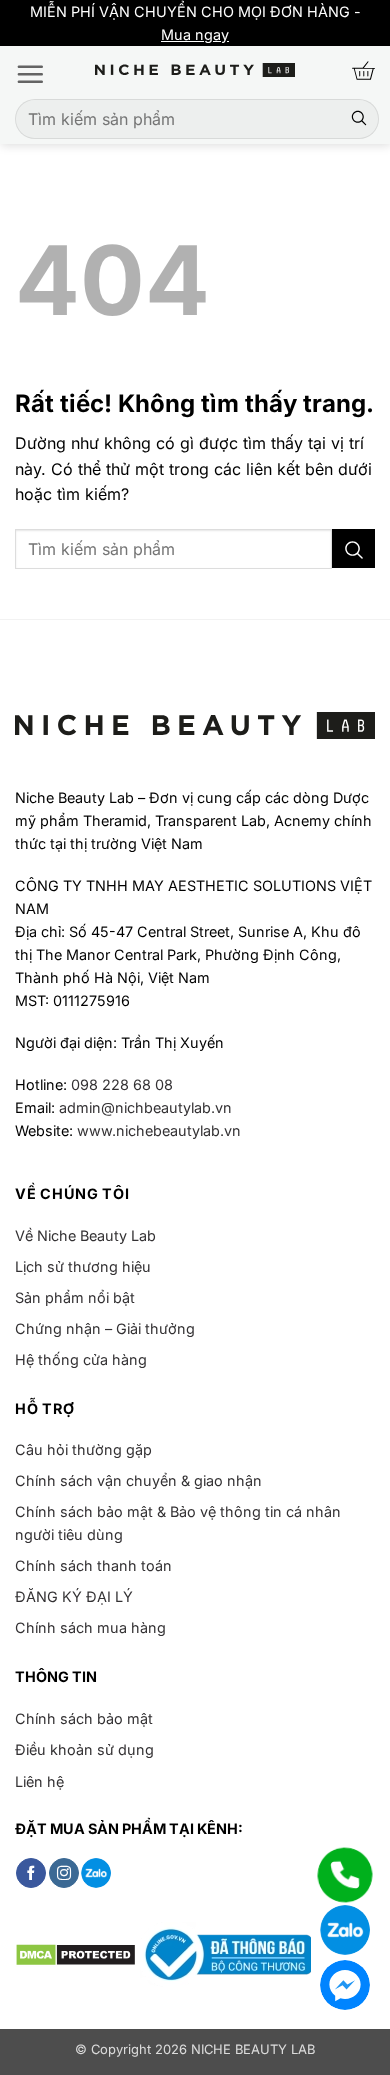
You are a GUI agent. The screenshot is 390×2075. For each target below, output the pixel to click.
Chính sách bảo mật (84, 1718)
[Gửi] (359, 119)
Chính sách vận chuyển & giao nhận (138, 1480)
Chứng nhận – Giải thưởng (105, 1328)
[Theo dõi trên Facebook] (31, 1873)
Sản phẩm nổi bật (75, 1297)
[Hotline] (345, 1875)
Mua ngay (38, 34)
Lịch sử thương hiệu (83, 1266)
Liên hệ (39, 1781)
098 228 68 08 (122, 1084)
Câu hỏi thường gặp (83, 1449)
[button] (30, 74)
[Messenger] (345, 1985)
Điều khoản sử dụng (84, 1749)
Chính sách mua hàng (90, 1627)
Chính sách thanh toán (93, 1565)
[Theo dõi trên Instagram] (64, 1873)
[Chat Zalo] (345, 1930)
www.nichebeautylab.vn (159, 1130)
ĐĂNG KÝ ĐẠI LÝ (74, 1596)
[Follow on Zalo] (96, 1873)
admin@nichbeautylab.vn (145, 1107)
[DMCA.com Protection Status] (75, 1953)
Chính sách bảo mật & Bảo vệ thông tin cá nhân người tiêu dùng (178, 1523)
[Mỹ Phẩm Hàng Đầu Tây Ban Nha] (195, 70)
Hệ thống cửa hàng (81, 1359)
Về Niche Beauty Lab (85, 1235)
